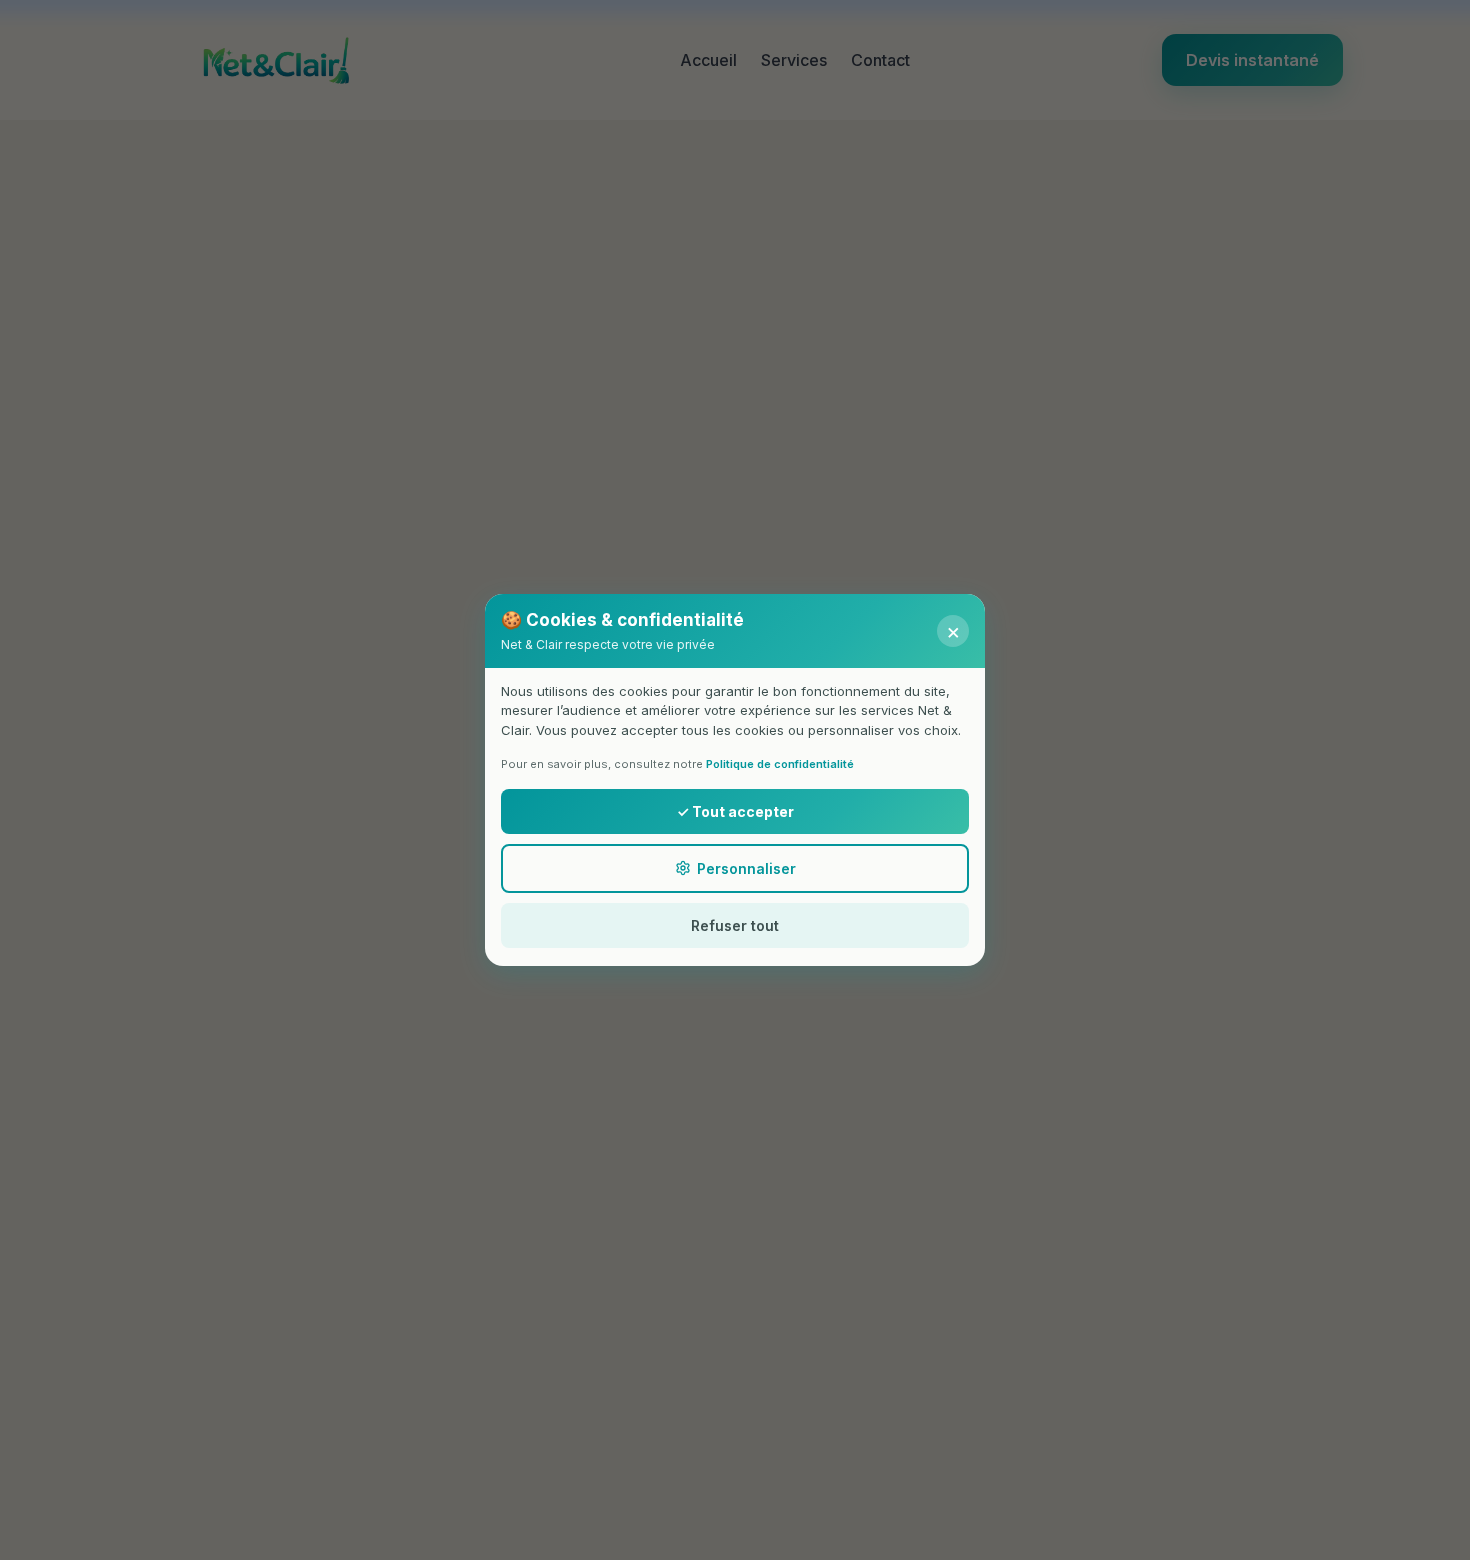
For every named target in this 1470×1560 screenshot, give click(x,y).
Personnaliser (746, 868)
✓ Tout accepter (735, 811)
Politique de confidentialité (780, 764)
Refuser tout (735, 925)
